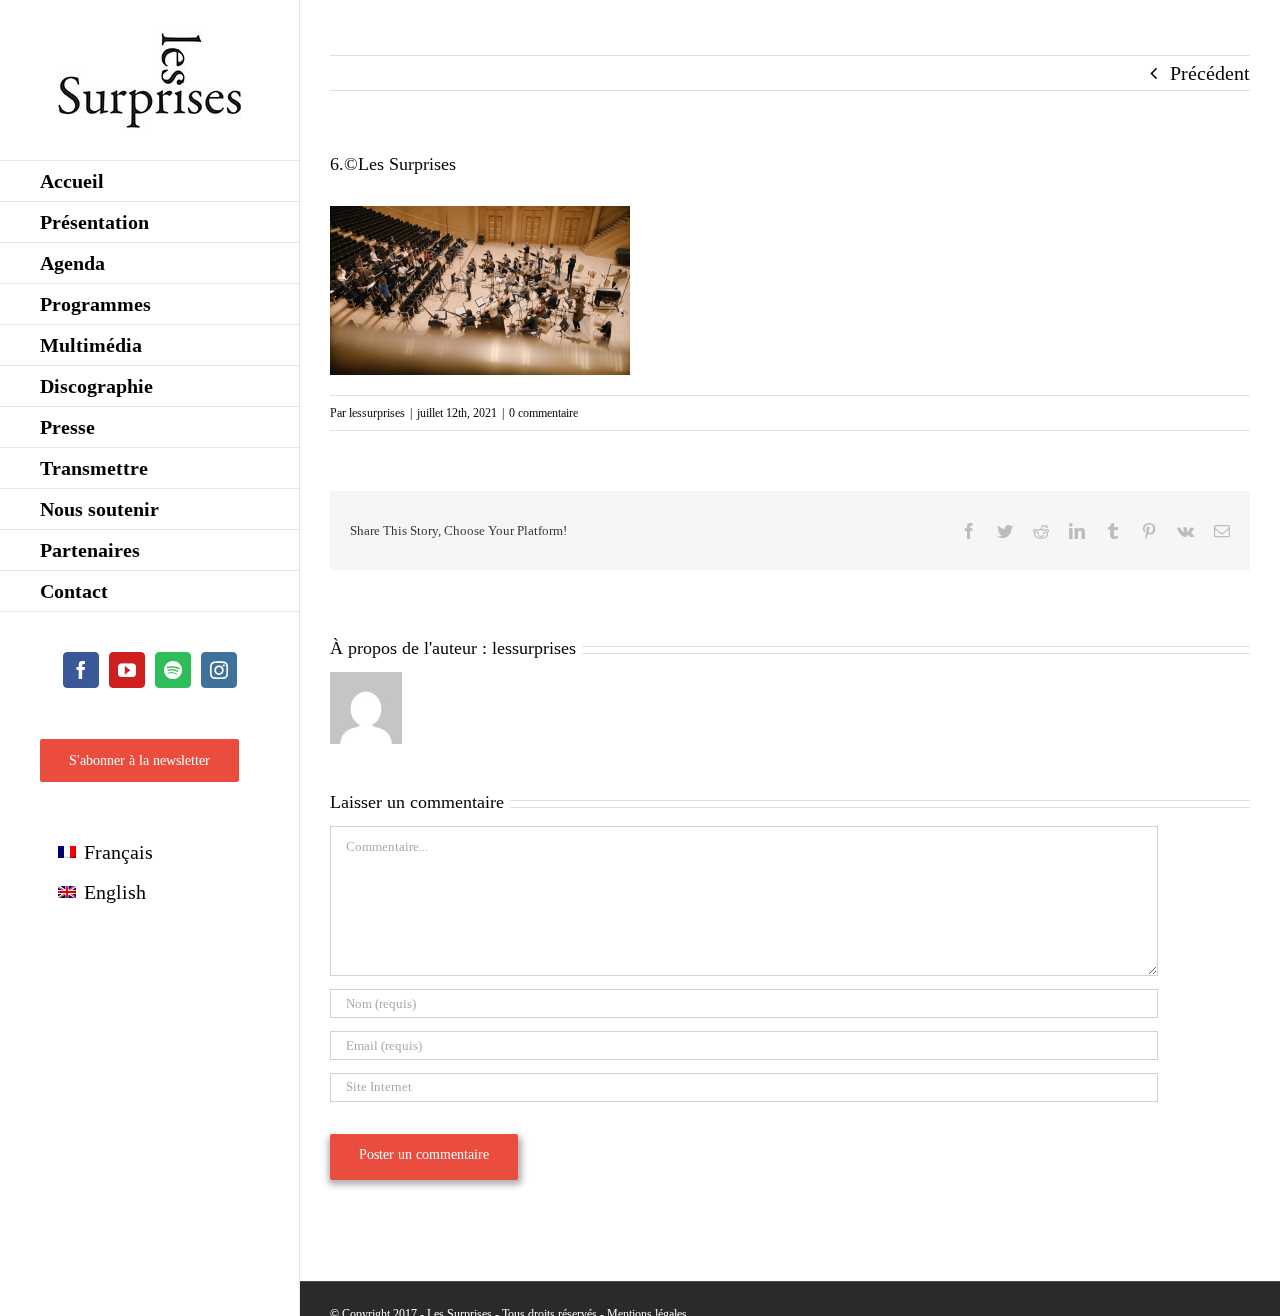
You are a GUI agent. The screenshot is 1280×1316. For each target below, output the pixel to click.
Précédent (1210, 73)
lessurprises (377, 413)
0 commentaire (543, 413)
